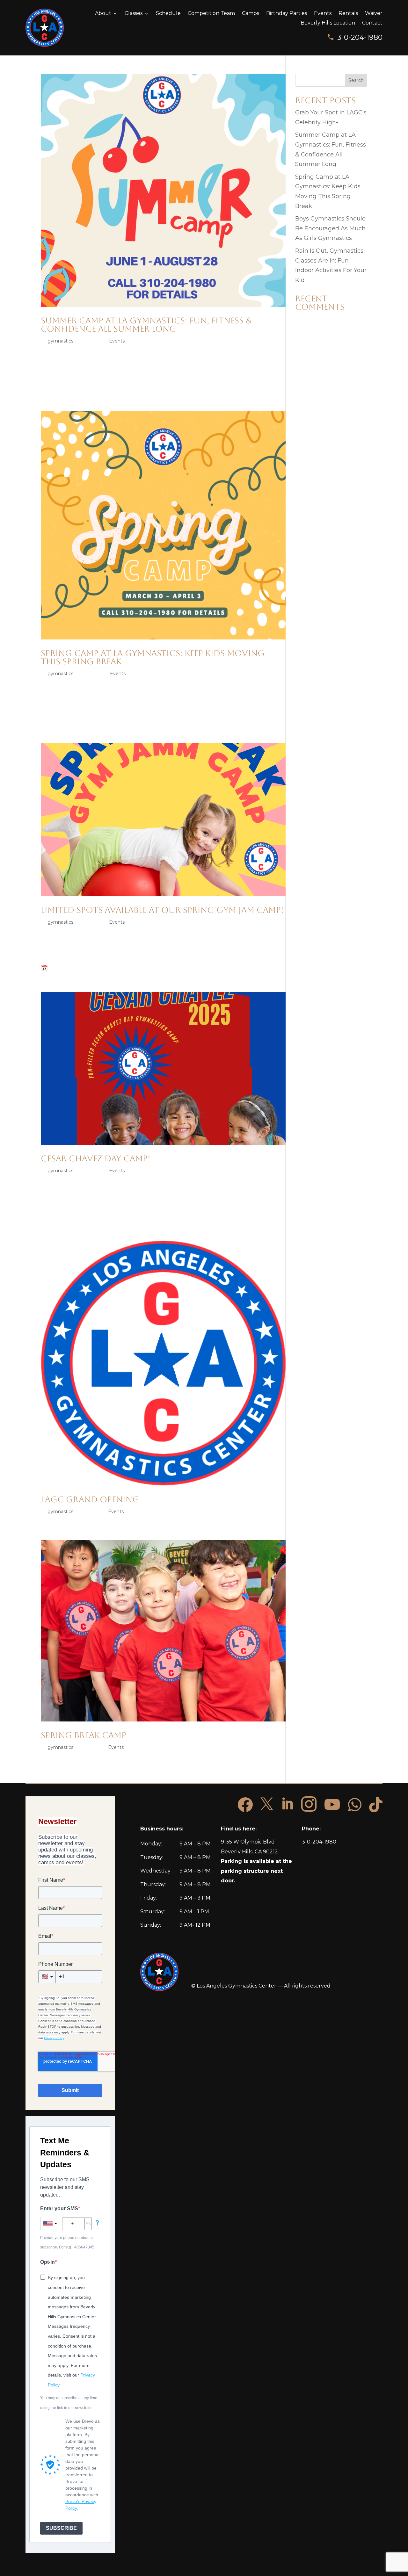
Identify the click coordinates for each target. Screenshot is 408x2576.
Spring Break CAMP (84, 1735)
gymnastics (60, 341)
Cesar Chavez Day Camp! (96, 1158)
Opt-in (47, 2262)
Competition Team (211, 14)
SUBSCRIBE (61, 2528)
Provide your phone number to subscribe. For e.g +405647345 (67, 2243)
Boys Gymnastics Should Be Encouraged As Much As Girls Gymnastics (331, 228)
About (103, 14)
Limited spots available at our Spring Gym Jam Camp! (162, 910)
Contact (372, 23)
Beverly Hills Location (328, 23)
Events (323, 14)
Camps (251, 14)
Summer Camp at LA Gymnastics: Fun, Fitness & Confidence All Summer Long (146, 325)
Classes (134, 14)
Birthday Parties (287, 14)
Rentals (348, 14)
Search (356, 80)
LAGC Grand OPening (90, 1499)
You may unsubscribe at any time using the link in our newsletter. (69, 2403)
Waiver (374, 14)
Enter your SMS (59, 2208)
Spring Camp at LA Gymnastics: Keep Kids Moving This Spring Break (153, 657)
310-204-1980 (360, 37)
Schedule (168, 14)
